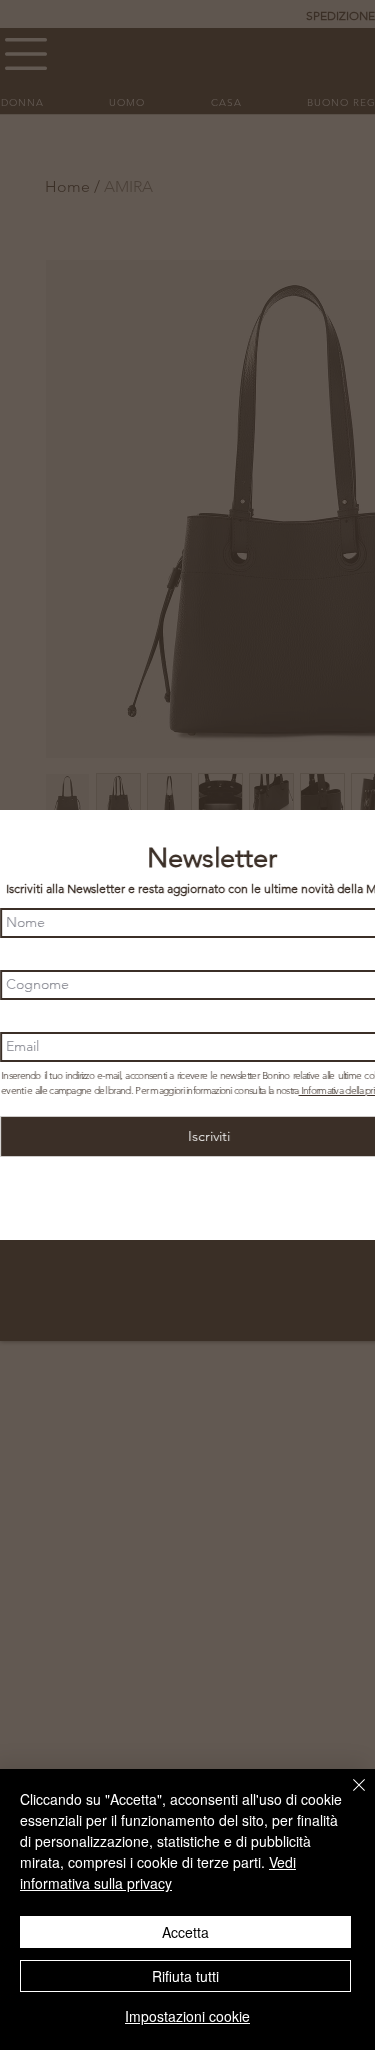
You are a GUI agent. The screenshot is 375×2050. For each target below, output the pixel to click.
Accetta (185, 1932)
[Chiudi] (347, 1797)
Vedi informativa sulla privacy (158, 1872)
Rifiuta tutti (185, 1976)
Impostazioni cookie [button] (187, 2016)
